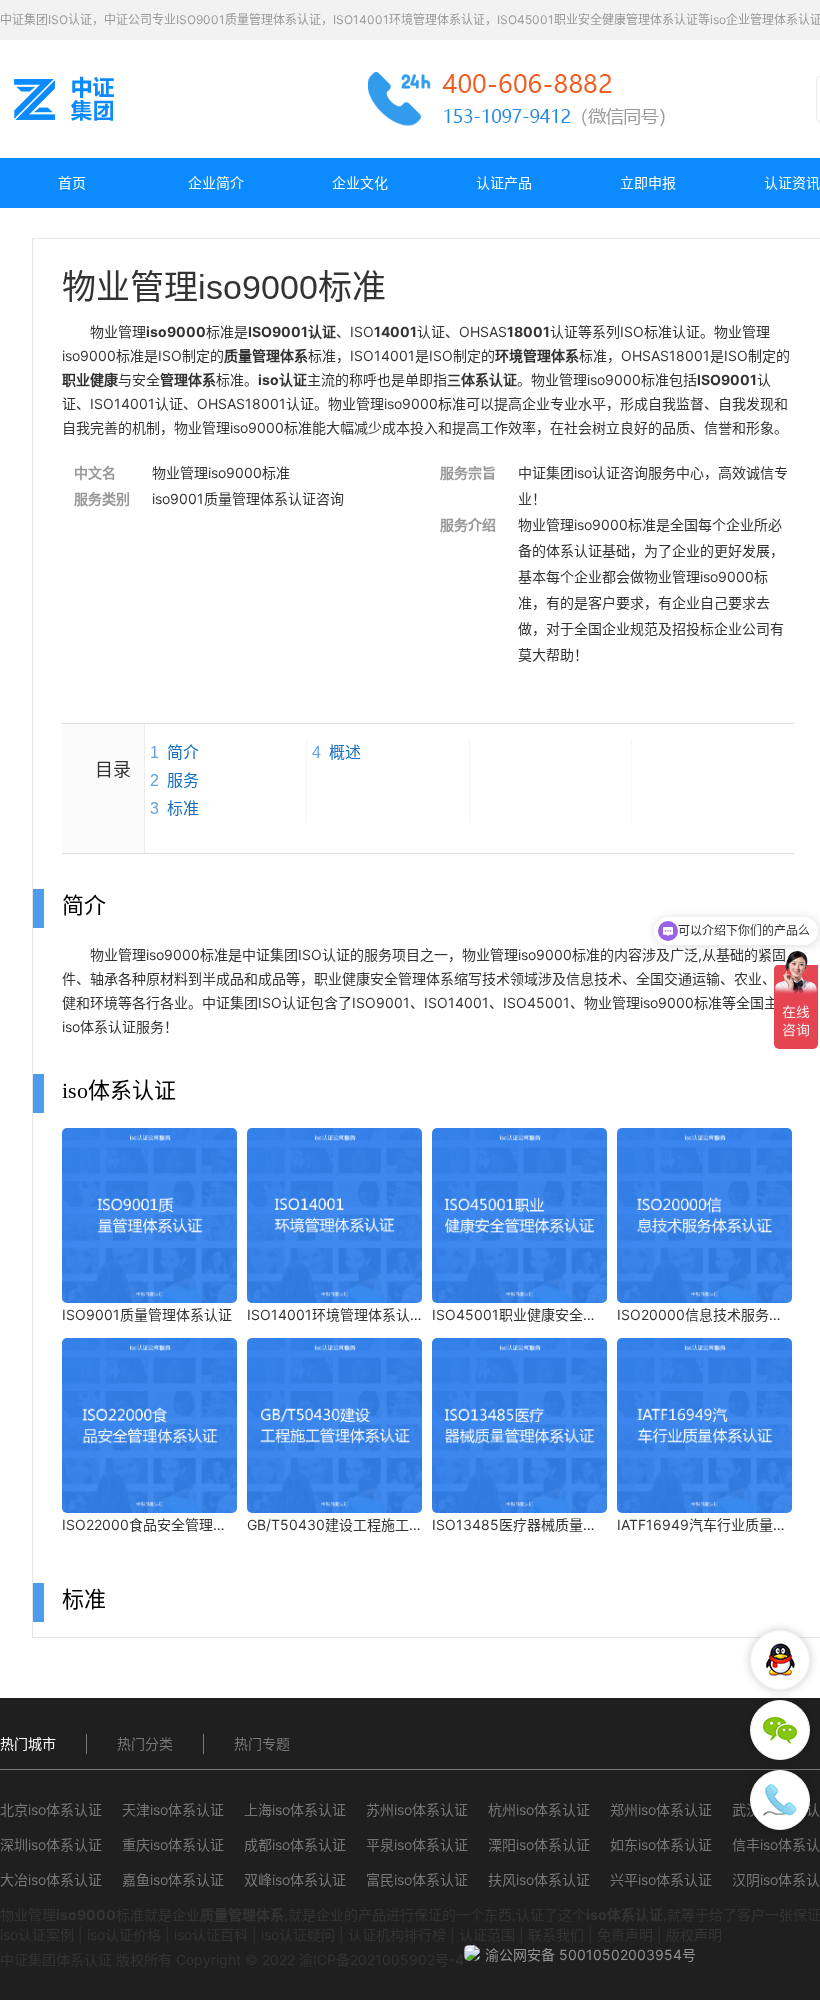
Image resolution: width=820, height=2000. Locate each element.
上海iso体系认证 (295, 1809)
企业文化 (360, 182)
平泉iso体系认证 (417, 1844)
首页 (72, 182)
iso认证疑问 (298, 1934)
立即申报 (648, 182)
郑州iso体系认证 (661, 1809)
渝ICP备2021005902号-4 (381, 1959)
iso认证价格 (124, 1934)
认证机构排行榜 (397, 1934)
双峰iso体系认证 (295, 1879)
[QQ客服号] (780, 1660)
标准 (183, 808)
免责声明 (625, 1934)
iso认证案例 (37, 1934)
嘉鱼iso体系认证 (173, 1879)
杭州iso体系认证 (539, 1809)
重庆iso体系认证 (173, 1844)
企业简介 (216, 182)
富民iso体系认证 (417, 1879)
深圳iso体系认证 (51, 1844)
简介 (183, 752)
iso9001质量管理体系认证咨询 (248, 498)
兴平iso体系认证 (661, 1879)
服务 (183, 780)
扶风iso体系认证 (539, 1879)
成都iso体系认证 (295, 1844)
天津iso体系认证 (173, 1809)
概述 (345, 752)
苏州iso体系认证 (417, 1809)
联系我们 (556, 1934)
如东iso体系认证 (661, 1844)
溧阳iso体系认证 (539, 1844)
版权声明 (694, 1934)
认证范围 (487, 1934)
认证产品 (504, 182)
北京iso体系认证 (51, 1809)
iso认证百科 (211, 1934)
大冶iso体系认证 (51, 1879)
